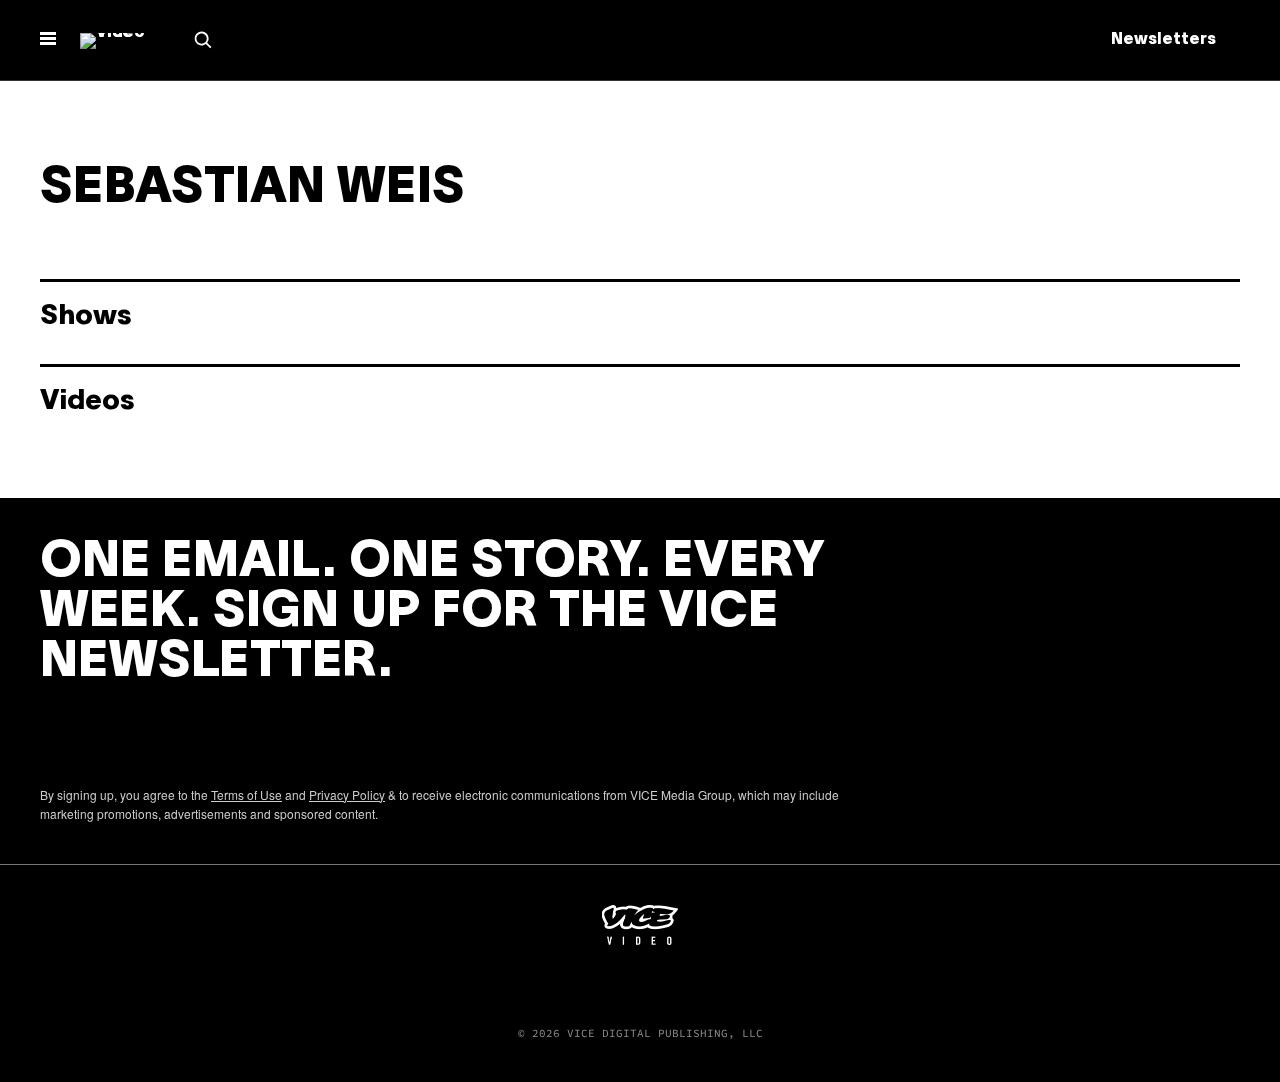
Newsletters (1163, 40)
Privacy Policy (347, 794)
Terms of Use (246, 794)
